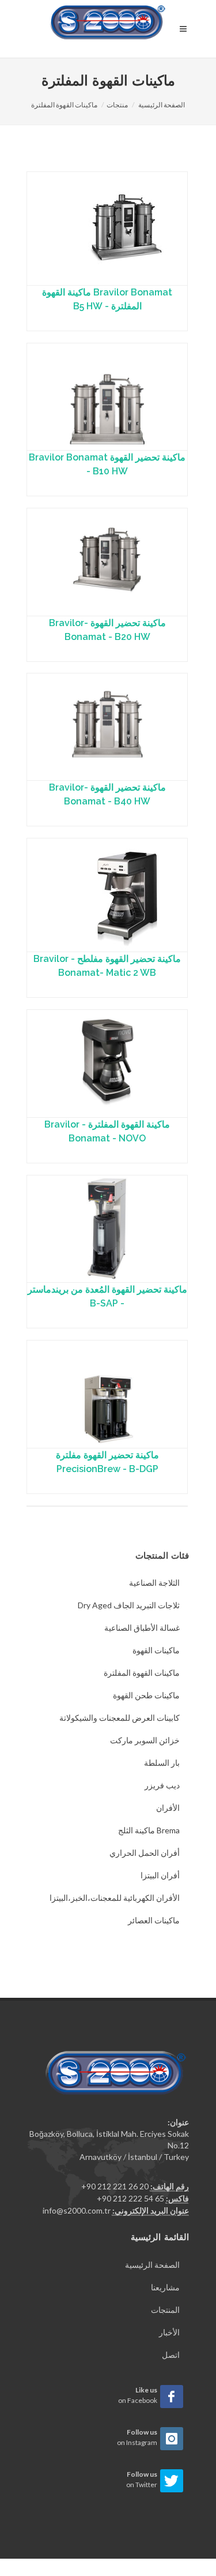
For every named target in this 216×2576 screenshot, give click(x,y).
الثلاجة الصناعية (154, 1583)
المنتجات (165, 2310)
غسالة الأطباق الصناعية (142, 1628)
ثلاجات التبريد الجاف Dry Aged (129, 1605)
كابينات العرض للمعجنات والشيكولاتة (120, 1718)
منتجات (117, 105)
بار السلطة (162, 1763)
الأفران (168, 1808)
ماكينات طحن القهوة (146, 1695)
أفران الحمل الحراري (145, 1853)
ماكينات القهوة (156, 1650)
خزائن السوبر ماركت (145, 1740)
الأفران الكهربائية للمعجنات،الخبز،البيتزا (115, 1898)
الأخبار (169, 2332)
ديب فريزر (162, 1785)
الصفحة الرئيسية (162, 105)
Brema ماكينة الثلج (149, 1830)
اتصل (171, 2355)
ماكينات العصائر (154, 1920)
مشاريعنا (165, 2287)
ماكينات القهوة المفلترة (64, 105)
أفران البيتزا (160, 1875)
